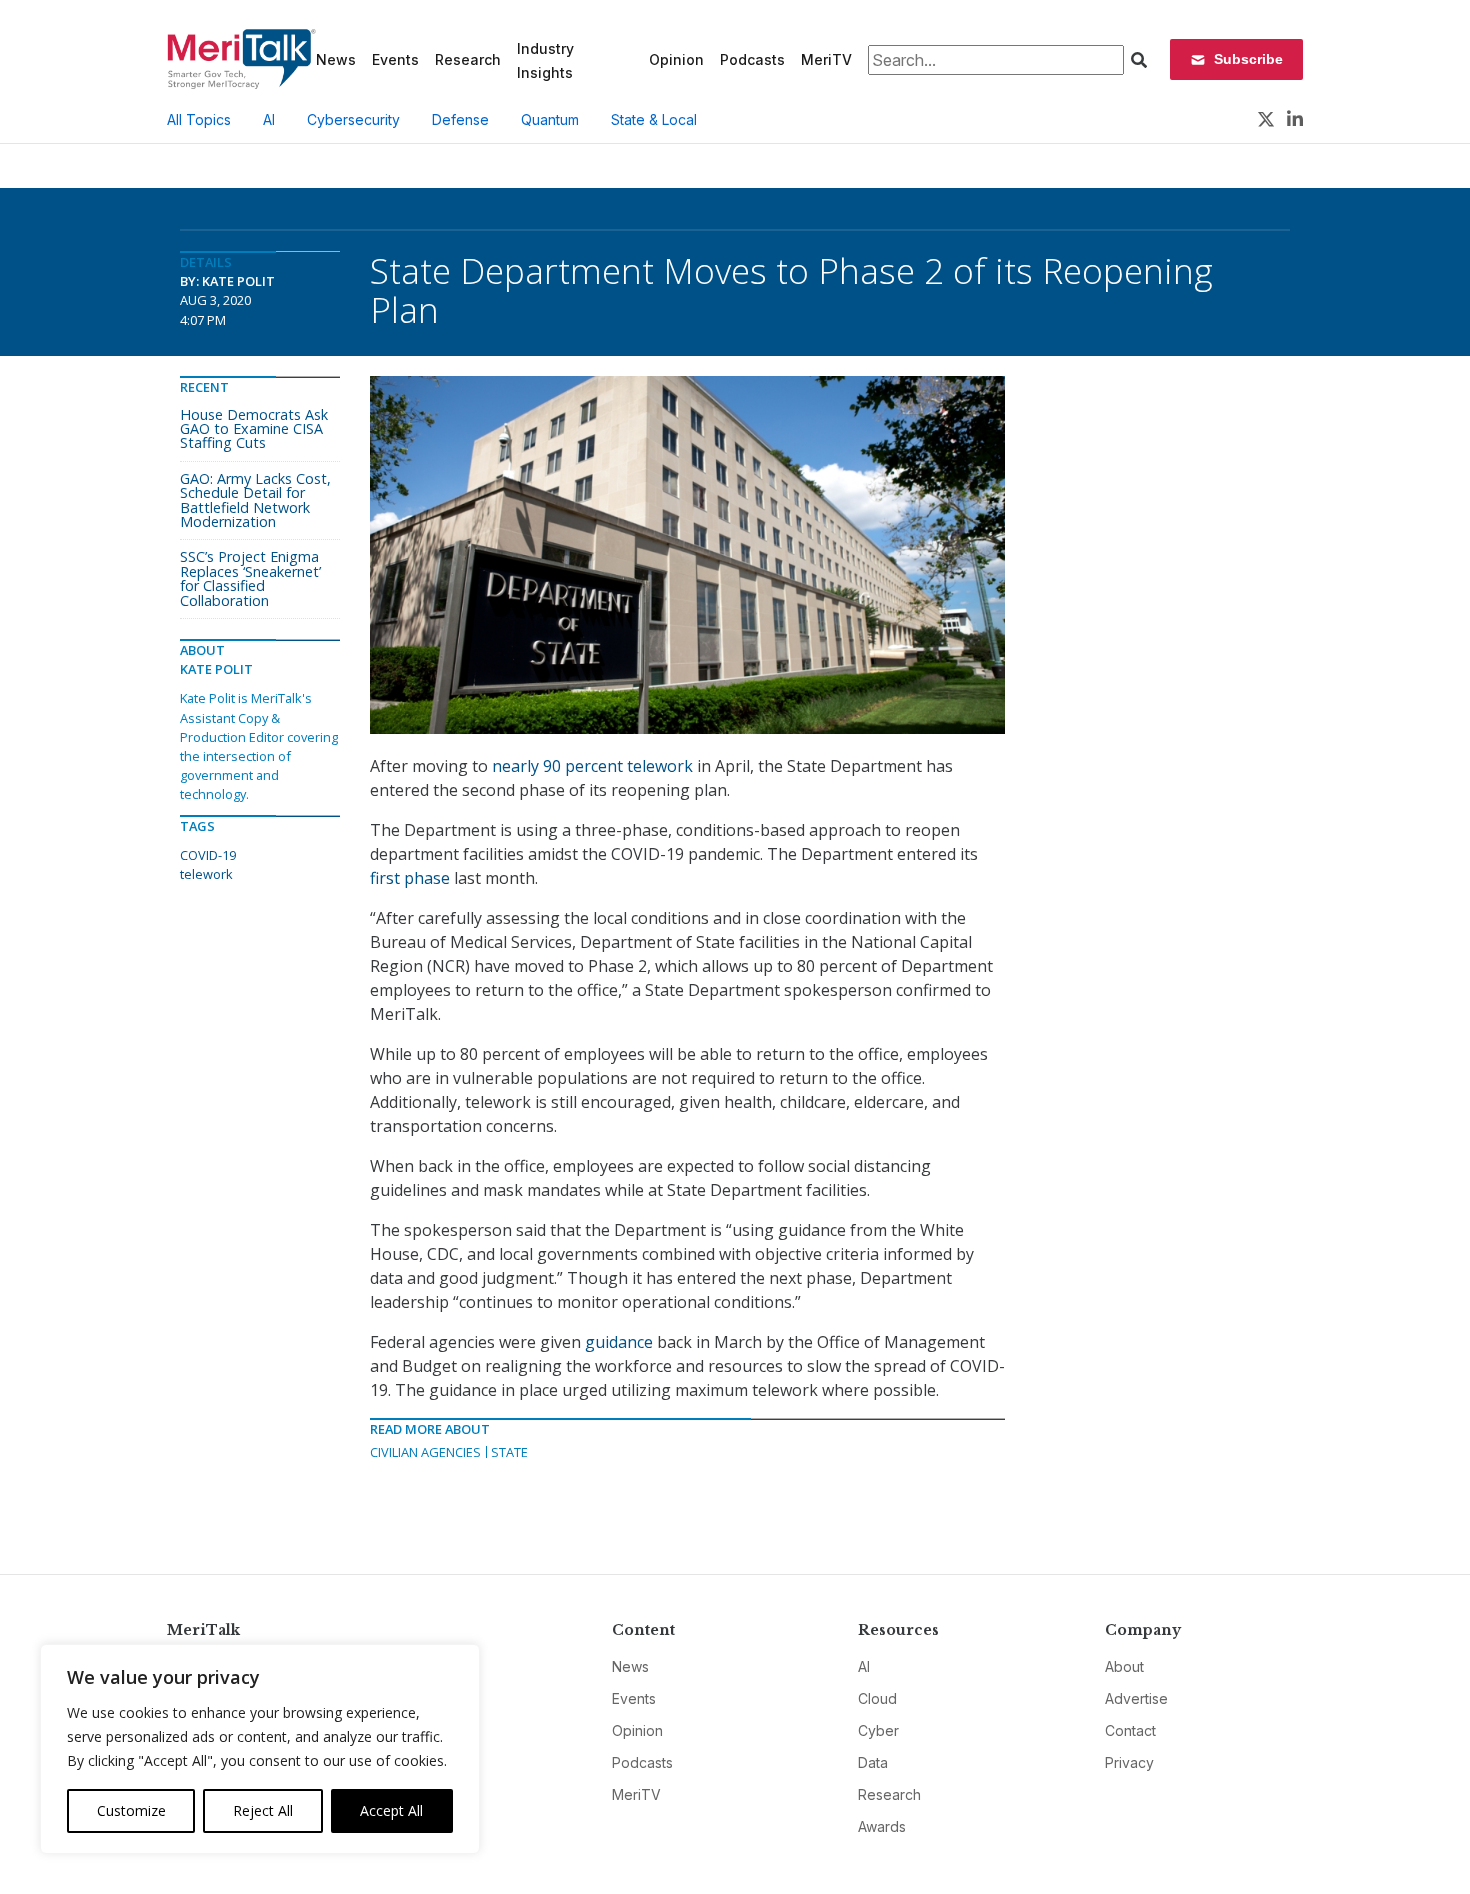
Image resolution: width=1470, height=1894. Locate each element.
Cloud (877, 1698)
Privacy (1129, 1762)
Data (873, 1762)
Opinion (676, 59)
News (336, 59)
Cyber (878, 1730)
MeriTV (826, 59)
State (509, 1452)
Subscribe (1248, 59)
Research (468, 59)
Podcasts (752, 59)
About (1124, 1666)
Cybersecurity (353, 119)
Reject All (263, 1810)
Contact (1130, 1730)
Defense (460, 119)
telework (206, 874)
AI (269, 119)
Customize (131, 1810)
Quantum (550, 119)
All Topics (199, 119)
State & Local (654, 119)
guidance (619, 1342)
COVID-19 (208, 855)
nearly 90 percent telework (592, 766)
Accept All (391, 1810)
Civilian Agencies (425, 1452)
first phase (410, 878)
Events (395, 59)
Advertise (1136, 1698)
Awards (882, 1826)
